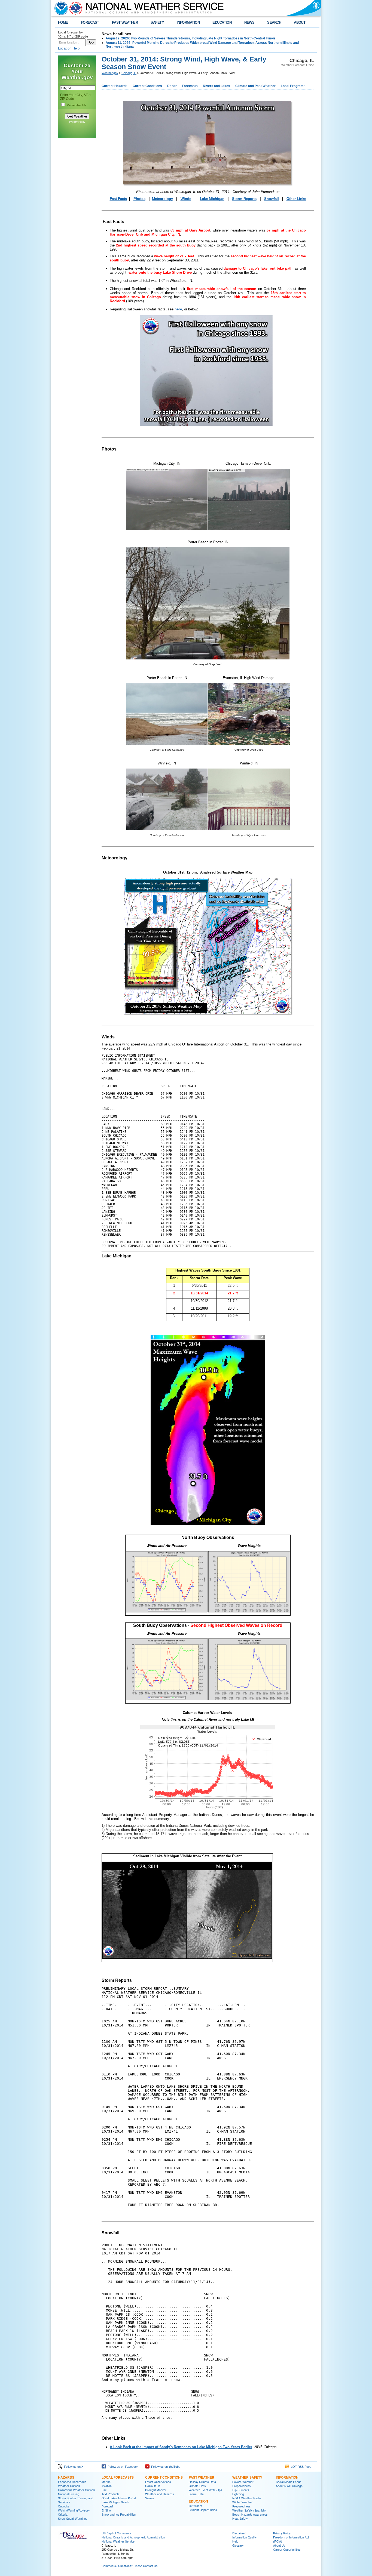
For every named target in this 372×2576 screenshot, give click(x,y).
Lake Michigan (212, 199)
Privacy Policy (77, 122)
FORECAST (90, 22)
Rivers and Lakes (217, 86)
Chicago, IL (129, 73)
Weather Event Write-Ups (205, 2490)
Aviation (107, 2486)
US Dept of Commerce (116, 2533)
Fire (104, 2490)
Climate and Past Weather (255, 86)
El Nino (106, 2510)
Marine (106, 2482)
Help (235, 2541)
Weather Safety (247, 2477)
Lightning (238, 2494)
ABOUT (300, 22)
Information (287, 2477)
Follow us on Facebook (122, 2467)
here (178, 309)
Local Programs (293, 86)
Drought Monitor (156, 2490)
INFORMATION (188, 22)
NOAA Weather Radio (247, 2498)
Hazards (66, 2477)
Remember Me (77, 105)
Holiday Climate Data (202, 2482)
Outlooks (64, 2506)
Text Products (110, 2494)
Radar (172, 86)
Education (198, 2501)
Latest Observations (158, 2482)
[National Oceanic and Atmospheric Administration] (60, 8)
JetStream (195, 2506)
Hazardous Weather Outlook (76, 2490)
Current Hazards (115, 86)
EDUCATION (222, 22)
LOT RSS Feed (300, 2467)
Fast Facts (118, 199)
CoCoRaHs (153, 2486)
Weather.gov (110, 73)
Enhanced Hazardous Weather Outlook (72, 2484)
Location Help (69, 48)
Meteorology (162, 199)
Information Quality (244, 2537)
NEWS (249, 22)
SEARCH (274, 22)
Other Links (296, 199)
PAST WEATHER (125, 22)
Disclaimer (239, 2533)
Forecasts (190, 86)
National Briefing (69, 2494)
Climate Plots (197, 2486)
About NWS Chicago (289, 2486)
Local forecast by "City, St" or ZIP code (73, 34)
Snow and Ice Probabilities (119, 2514)
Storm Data (196, 2494)
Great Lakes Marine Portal (119, 2498)
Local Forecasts (118, 2477)
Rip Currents (241, 2490)
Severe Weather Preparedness (243, 2484)
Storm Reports (244, 199)
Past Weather (202, 2477)
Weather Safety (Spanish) (249, 2510)
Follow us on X (73, 2467)
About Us (279, 2545)
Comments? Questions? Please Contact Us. (130, 2566)
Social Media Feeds (289, 2482)
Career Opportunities (287, 2549)
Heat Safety (240, 2518)
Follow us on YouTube (165, 2467)
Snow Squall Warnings (73, 2518)
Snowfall (272, 199)
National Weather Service (118, 2541)
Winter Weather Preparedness (243, 2504)
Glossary (238, 2545)
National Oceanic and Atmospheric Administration (133, 2537)
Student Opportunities (203, 2510)
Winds (186, 199)
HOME (63, 22)
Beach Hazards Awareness (250, 2514)
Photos (139, 199)
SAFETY (157, 22)
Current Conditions (147, 86)
